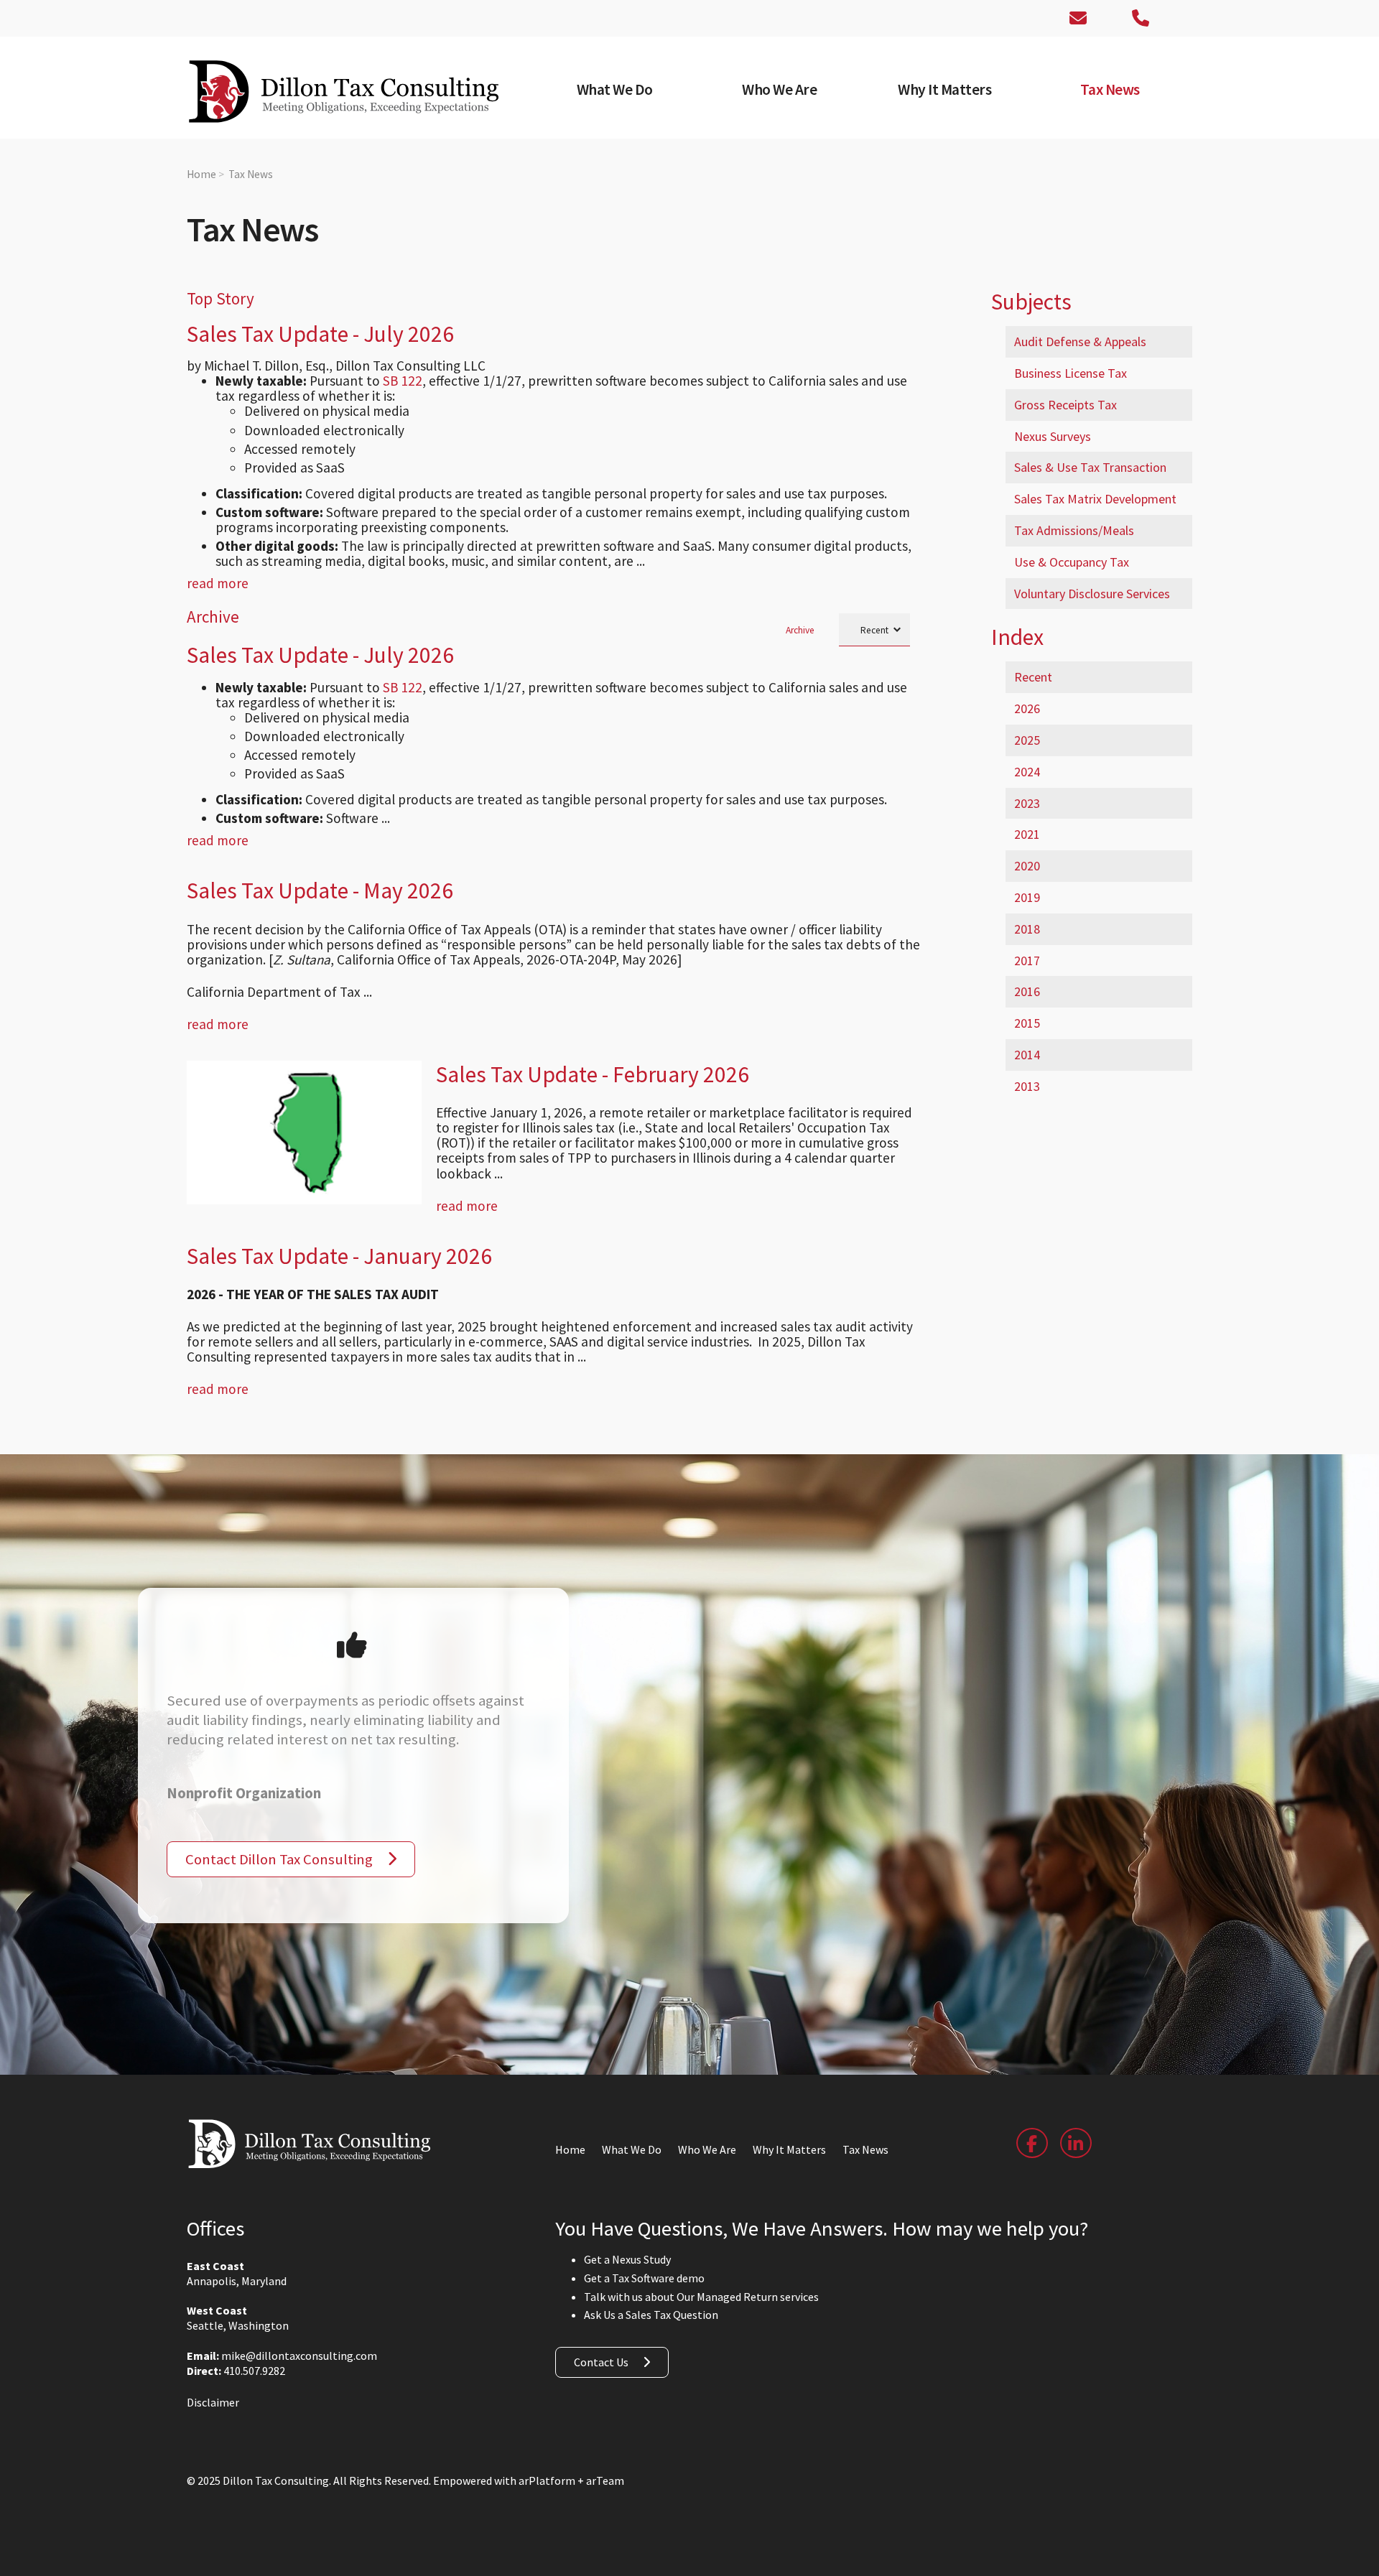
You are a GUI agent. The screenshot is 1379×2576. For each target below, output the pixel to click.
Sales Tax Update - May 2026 (320, 891)
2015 (1027, 1023)
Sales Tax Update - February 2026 (593, 1074)
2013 (1027, 1086)
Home (201, 174)
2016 (1027, 991)
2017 (1027, 961)
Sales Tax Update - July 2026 (320, 334)
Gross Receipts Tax (1065, 405)
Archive (800, 630)
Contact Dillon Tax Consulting (279, 1859)
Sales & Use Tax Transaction (1090, 467)
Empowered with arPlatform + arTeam (529, 2480)
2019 (1027, 897)
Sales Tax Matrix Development (1095, 499)
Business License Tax (1071, 373)
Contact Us (601, 2362)
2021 (1027, 834)
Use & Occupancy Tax (1072, 562)
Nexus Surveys (1053, 436)
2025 (1027, 740)
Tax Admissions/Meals (1074, 530)
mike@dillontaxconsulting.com (299, 2356)
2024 (1027, 772)
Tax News (251, 174)
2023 (1027, 803)
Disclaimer (213, 2402)
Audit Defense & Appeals (1080, 341)
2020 (1027, 866)
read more (218, 583)
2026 (1027, 708)
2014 (1027, 1055)
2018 (1027, 929)
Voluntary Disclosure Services (1092, 594)
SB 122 (403, 381)
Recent (1033, 677)
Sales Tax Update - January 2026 (339, 1256)
